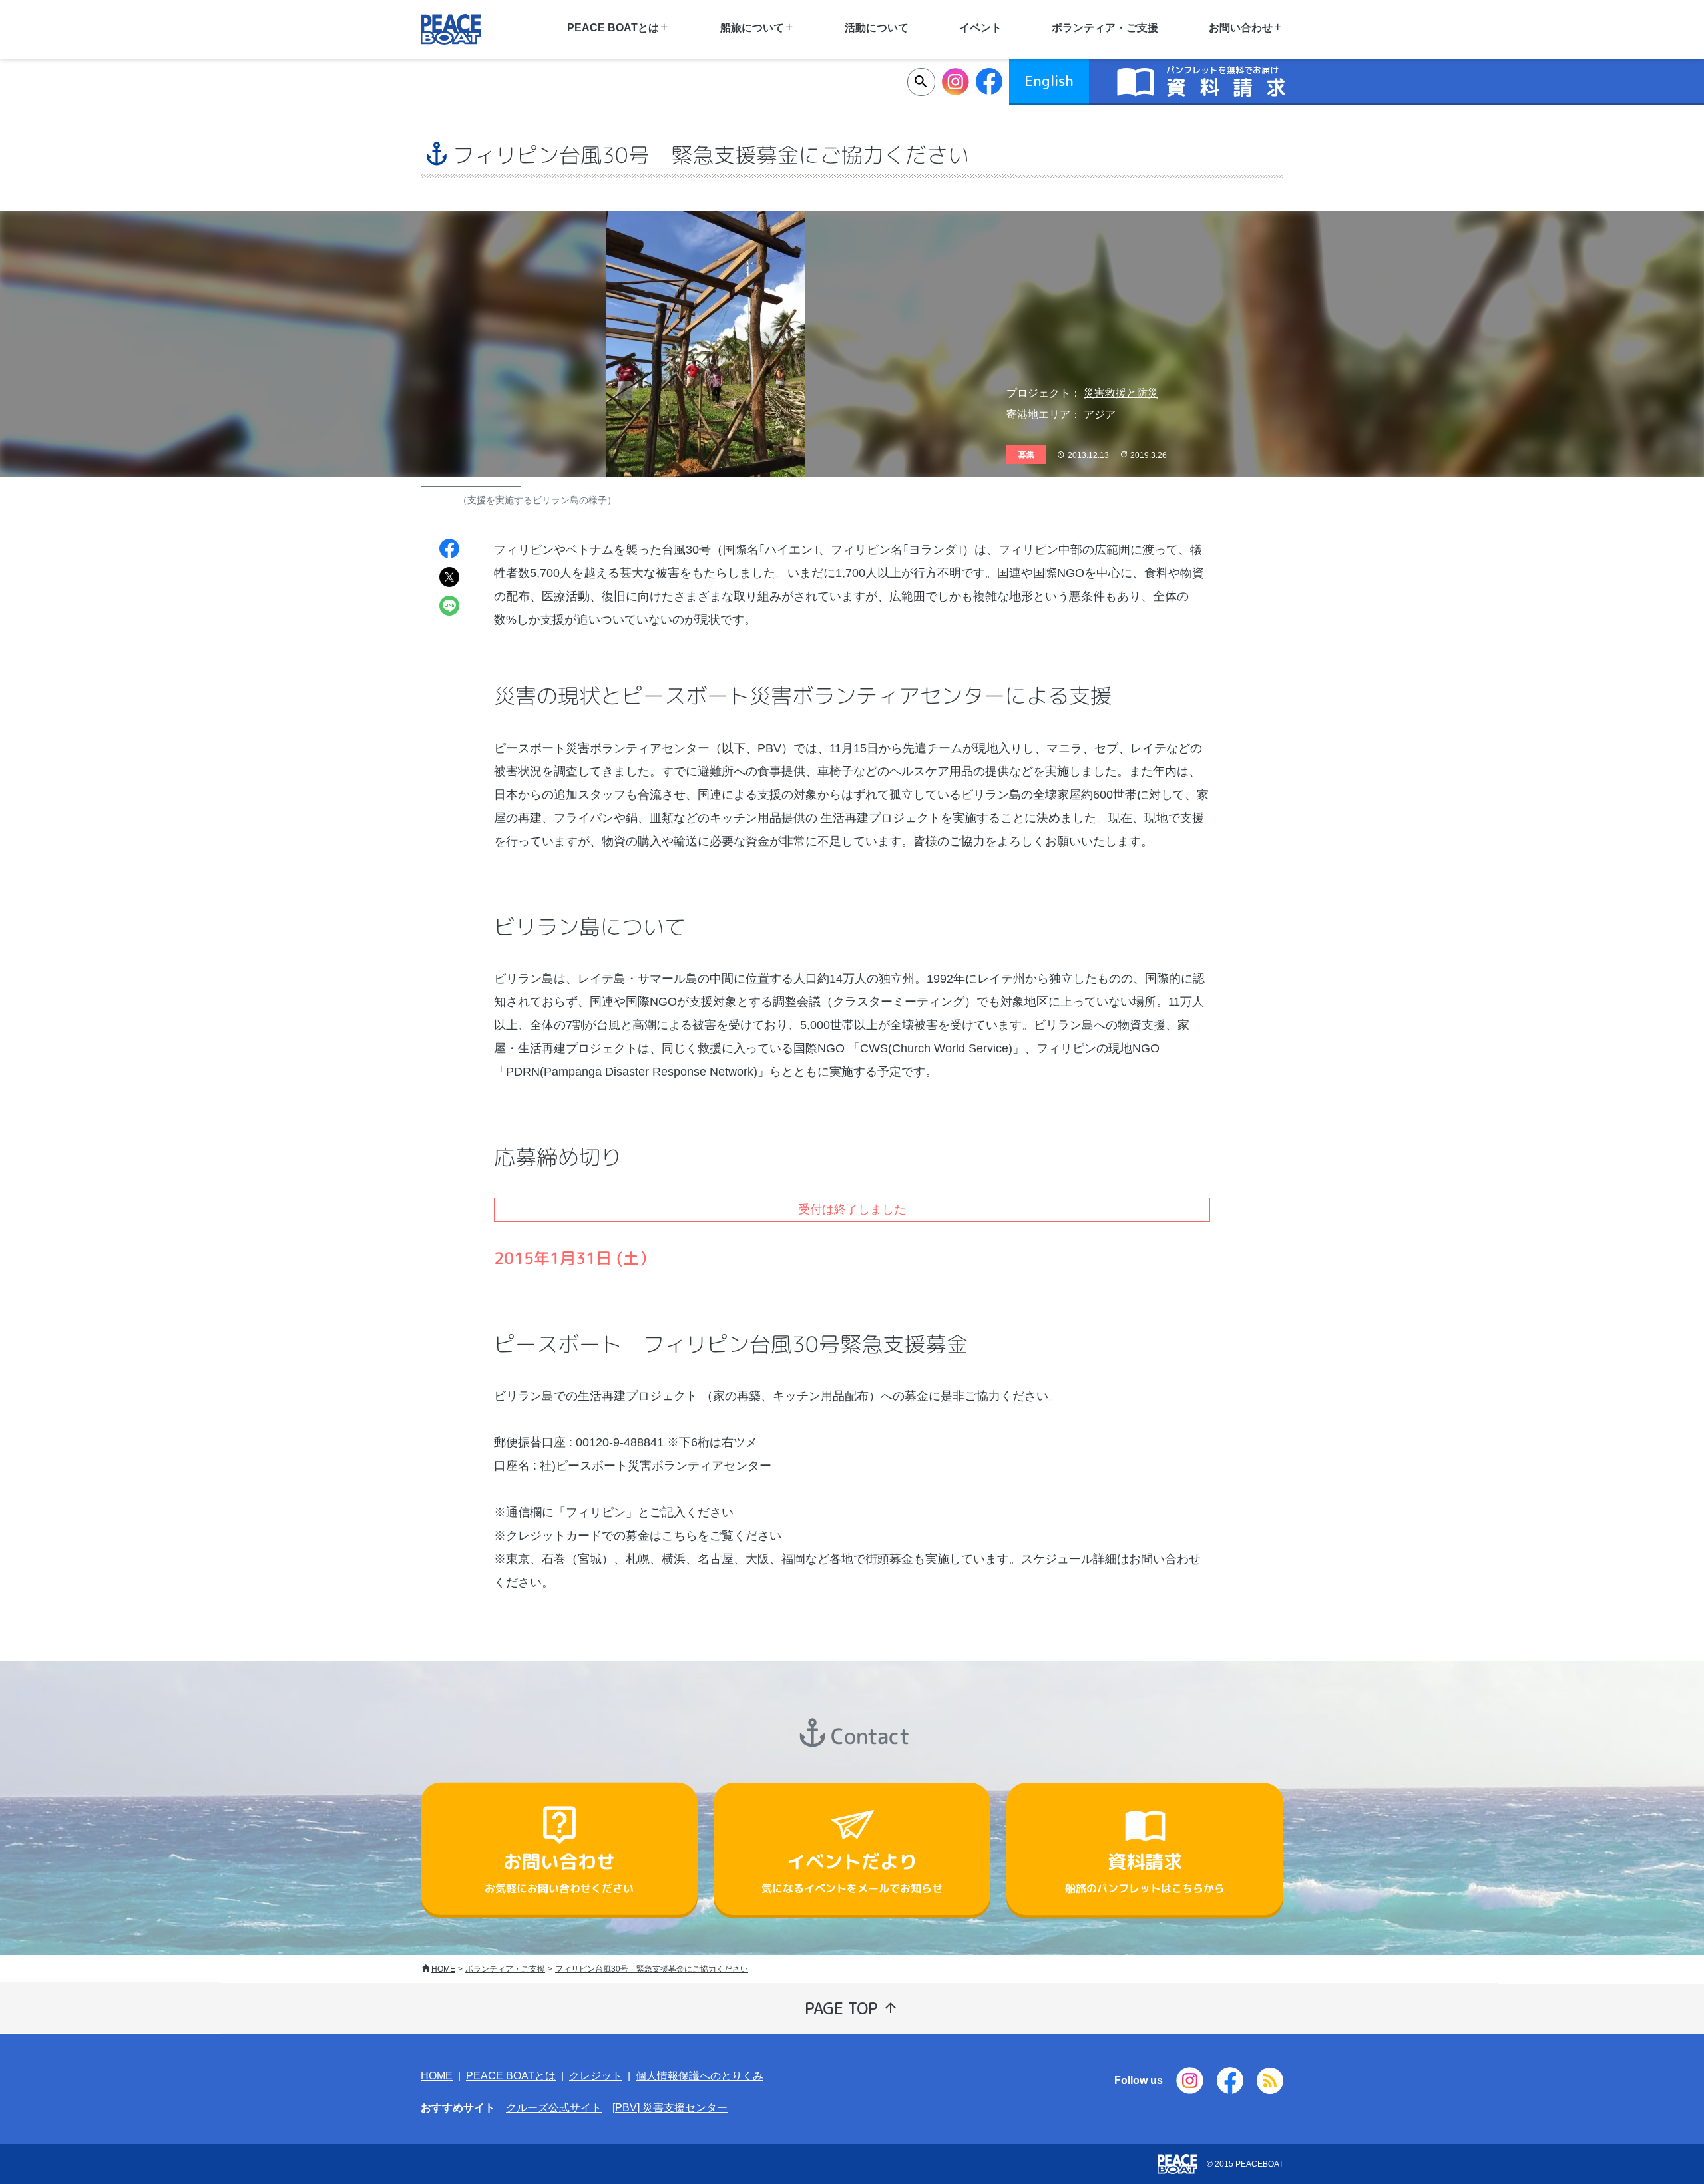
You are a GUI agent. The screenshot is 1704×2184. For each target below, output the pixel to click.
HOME (443, 1969)
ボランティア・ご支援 (1105, 28)
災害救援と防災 (1121, 393)
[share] (449, 550)
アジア (1100, 414)
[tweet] (449, 579)
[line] (449, 607)
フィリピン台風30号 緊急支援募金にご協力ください (652, 1969)
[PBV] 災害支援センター (670, 2108)
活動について (877, 28)
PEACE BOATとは (511, 2076)
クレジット (596, 2076)
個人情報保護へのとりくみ (700, 2076)
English (1049, 81)
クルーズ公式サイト (554, 2108)
